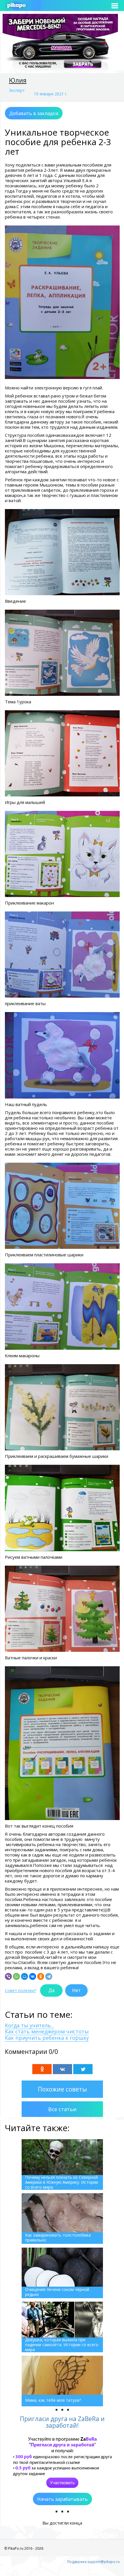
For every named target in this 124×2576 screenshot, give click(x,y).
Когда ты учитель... (30, 2025)
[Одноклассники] (41, 1976)
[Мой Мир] (25, 1976)
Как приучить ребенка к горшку (47, 2038)
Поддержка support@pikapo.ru (93, 2562)
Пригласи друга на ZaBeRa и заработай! (62, 2422)
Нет (76, 1990)
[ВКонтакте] (33, 1976)
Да (51, 1990)
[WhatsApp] (16, 1976)
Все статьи (62, 2109)
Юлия (18, 80)
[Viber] (8, 1976)
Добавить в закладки (34, 113)
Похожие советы (62, 2089)
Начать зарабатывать (62, 2499)
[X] (83, 2069)
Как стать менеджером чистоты (47, 2031)
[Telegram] (49, 1976)
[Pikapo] (16, 6)
